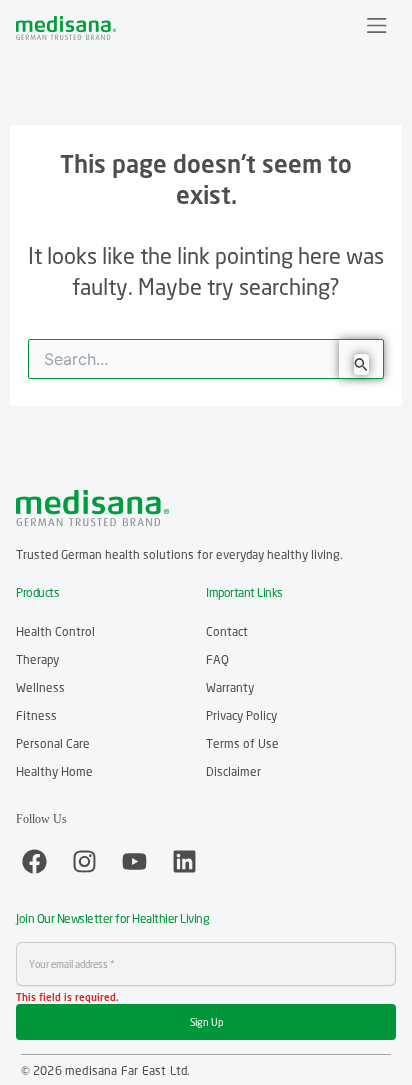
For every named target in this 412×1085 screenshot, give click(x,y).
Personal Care (53, 743)
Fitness (36, 715)
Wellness (40, 687)
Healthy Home (54, 771)
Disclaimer (233, 771)
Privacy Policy (241, 715)
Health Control (55, 631)
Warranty (230, 687)
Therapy (37, 659)
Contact (227, 631)
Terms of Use (242, 743)
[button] (377, 27)
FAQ (217, 659)
